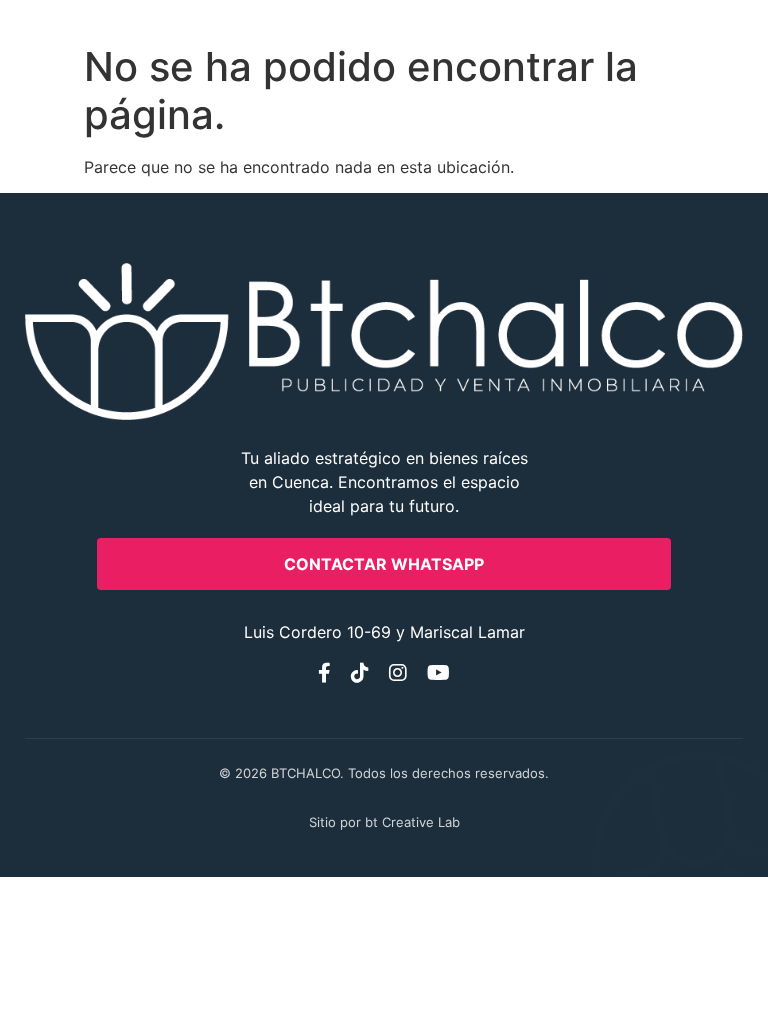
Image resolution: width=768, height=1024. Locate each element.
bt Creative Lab (412, 822)
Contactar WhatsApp (384, 564)
